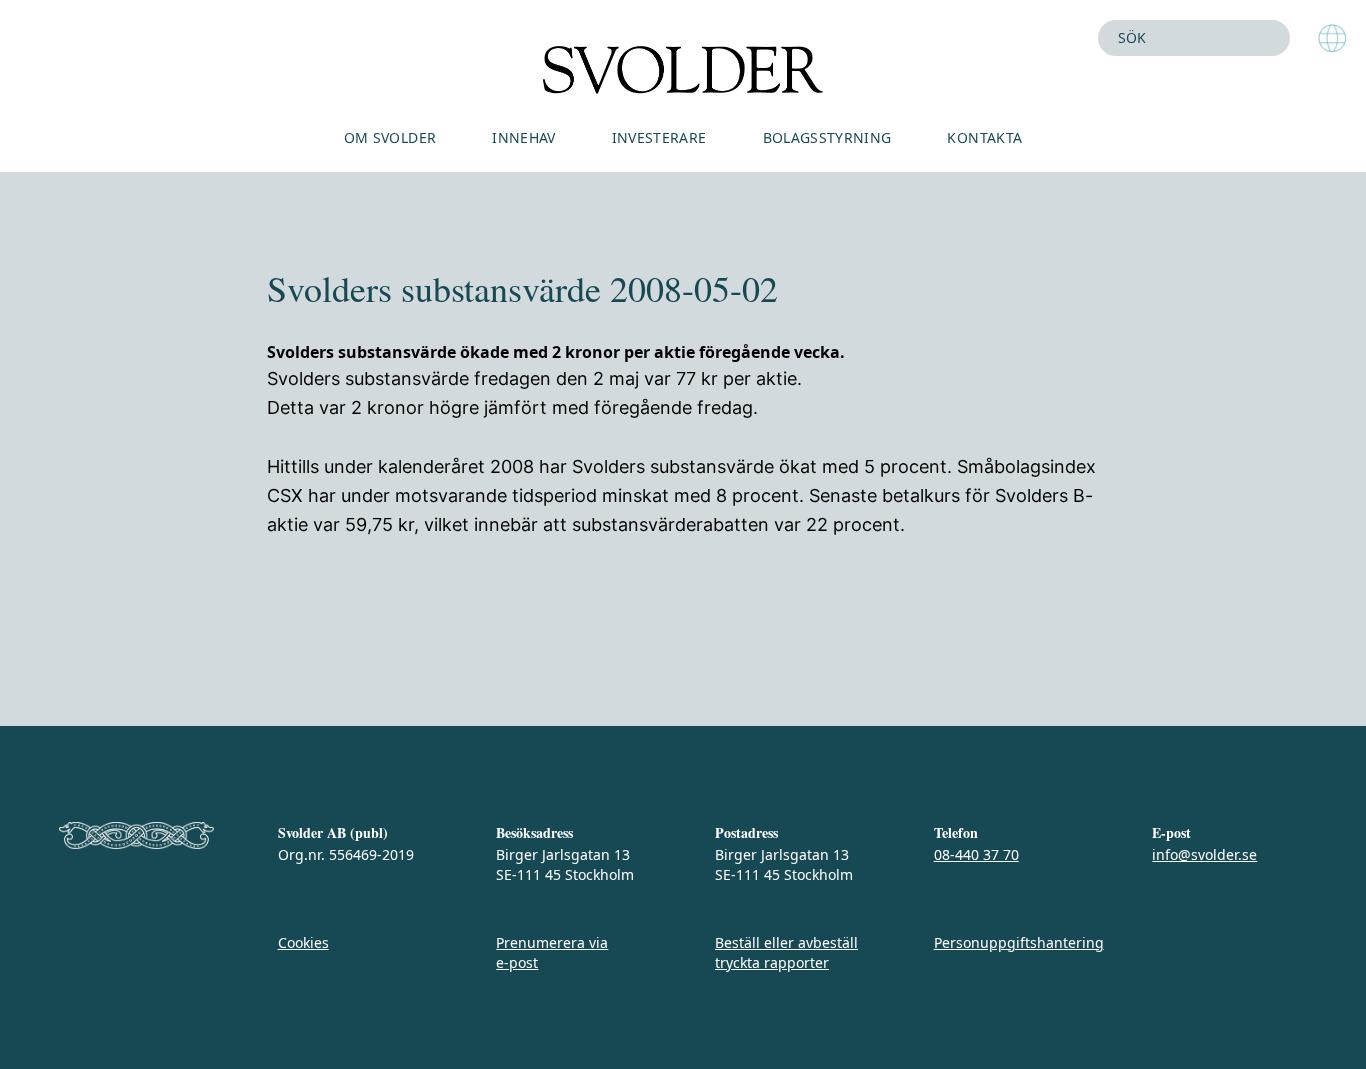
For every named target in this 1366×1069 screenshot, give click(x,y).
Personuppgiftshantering (1019, 942)
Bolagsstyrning (827, 137)
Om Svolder (390, 137)
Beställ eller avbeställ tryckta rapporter (786, 952)
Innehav (523, 137)
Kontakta (984, 137)
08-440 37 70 (976, 854)
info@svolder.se (1204, 854)
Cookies (303, 942)
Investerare (659, 137)
